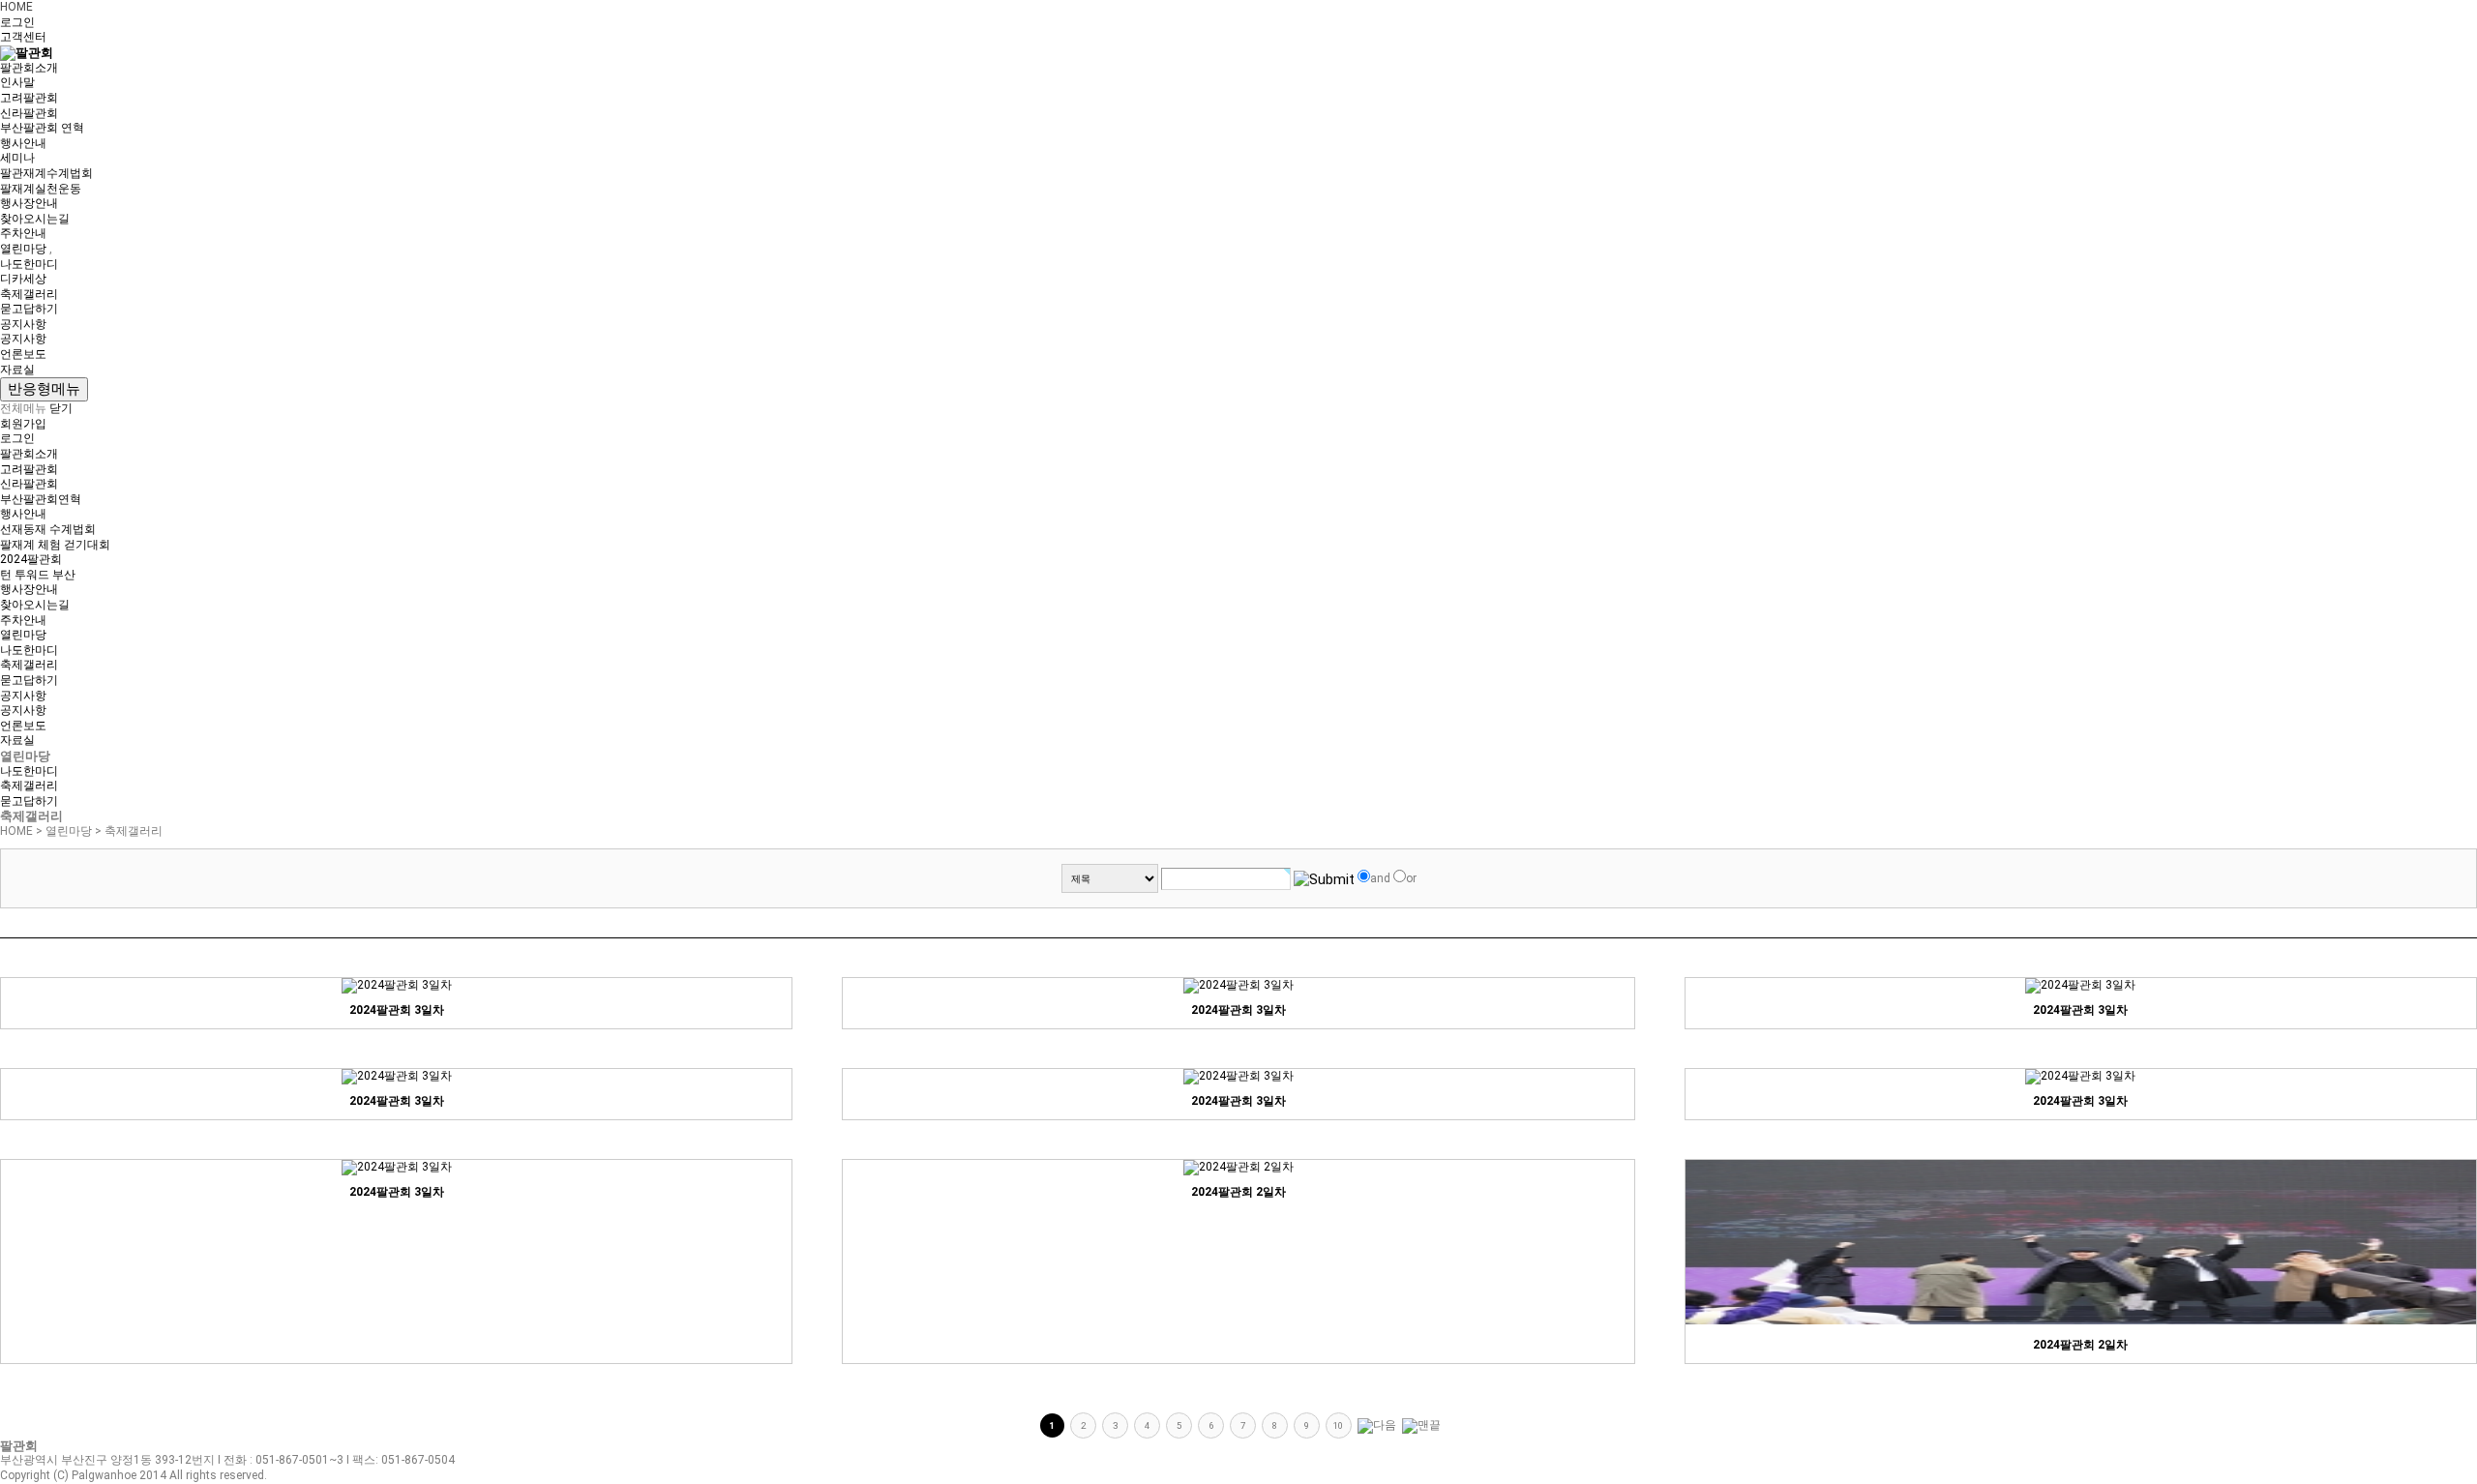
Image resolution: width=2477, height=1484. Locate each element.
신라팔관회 (29, 113)
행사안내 (23, 143)
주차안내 (23, 233)
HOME (16, 7)
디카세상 (23, 279)
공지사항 (23, 324)
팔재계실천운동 (41, 189)
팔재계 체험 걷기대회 (55, 545)
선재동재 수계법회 (48, 529)
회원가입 (23, 424)
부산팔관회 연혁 (42, 128)
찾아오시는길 (35, 219)
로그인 (17, 22)
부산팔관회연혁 (41, 499)
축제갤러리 (29, 294)
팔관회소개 (29, 68)
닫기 (61, 408)
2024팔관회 (31, 559)
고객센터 (23, 37)
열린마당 (23, 249)
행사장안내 (29, 203)
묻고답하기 (29, 309)
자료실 (17, 370)
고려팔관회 (29, 98)
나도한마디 (29, 264)
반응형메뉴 (44, 389)
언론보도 (23, 354)
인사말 (17, 82)
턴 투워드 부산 (38, 575)
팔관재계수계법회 (46, 173)
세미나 (17, 158)
